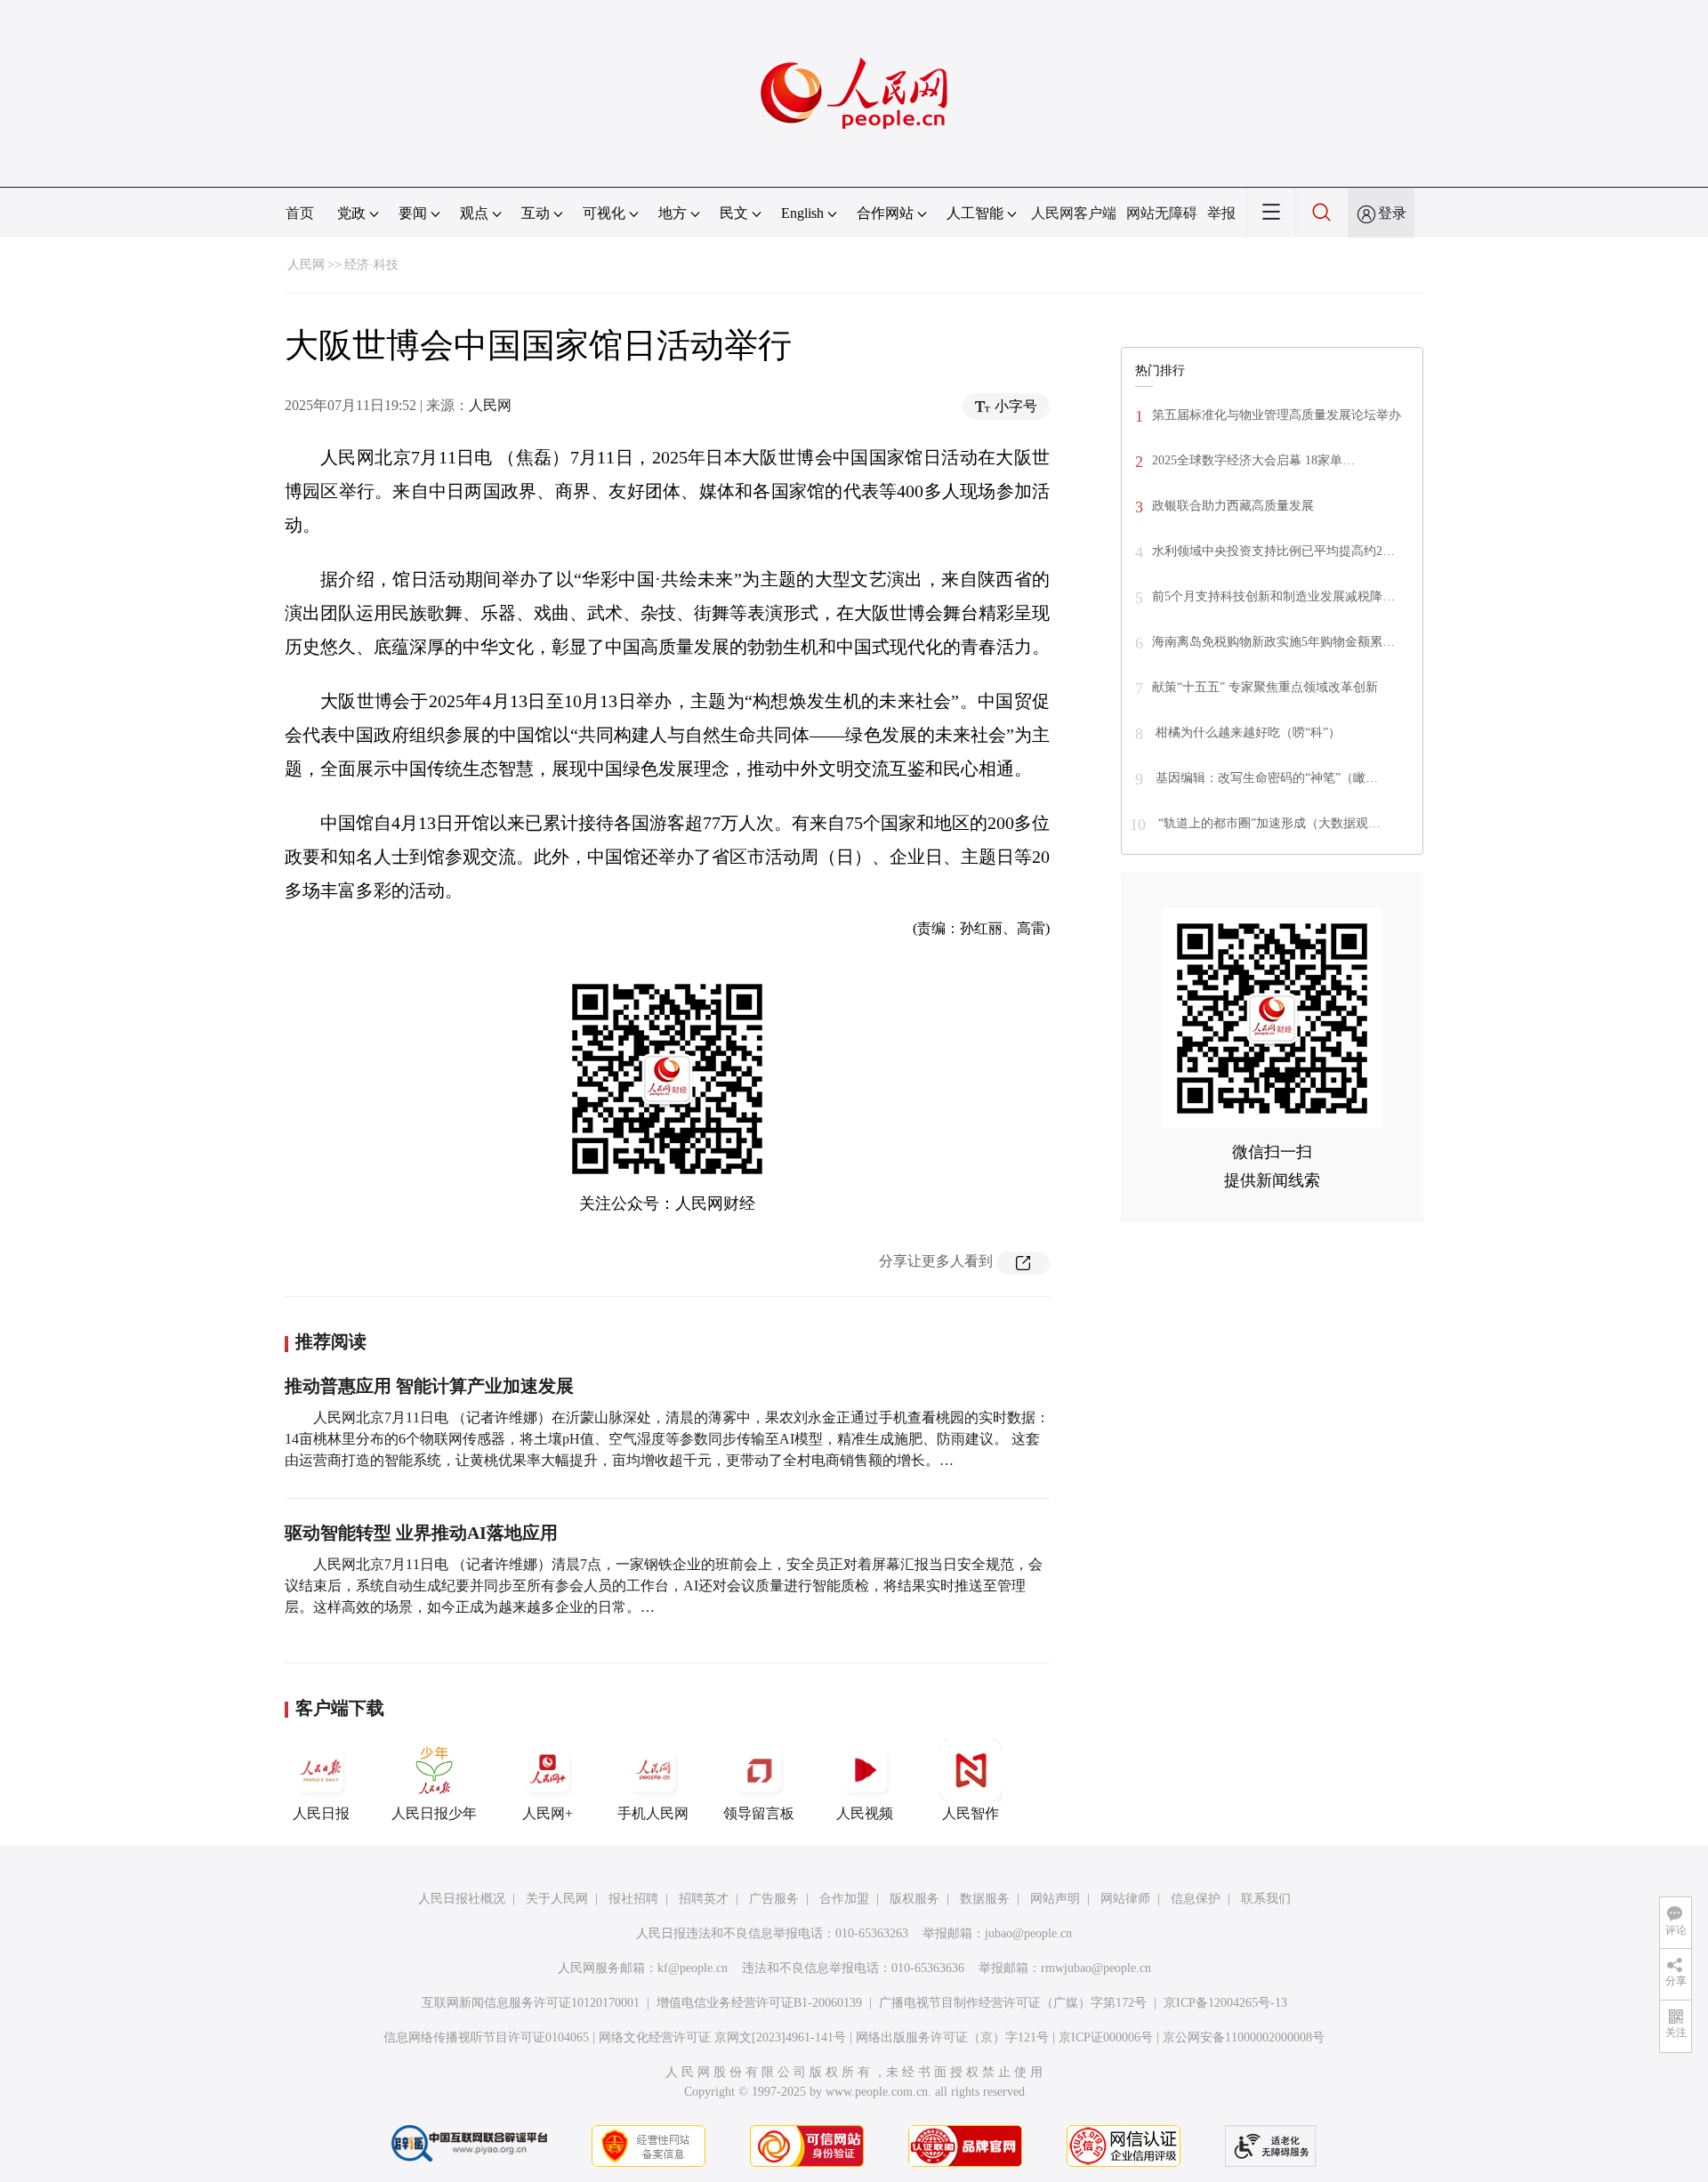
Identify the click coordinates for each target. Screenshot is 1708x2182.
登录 (1392, 213)
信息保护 (1196, 1899)
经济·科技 (371, 265)
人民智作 (971, 1813)
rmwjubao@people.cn (1096, 1968)
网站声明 (1055, 1899)
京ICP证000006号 (1106, 2037)
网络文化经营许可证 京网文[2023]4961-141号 (722, 2037)
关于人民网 (557, 1899)
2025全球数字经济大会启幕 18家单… (1253, 460)
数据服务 (985, 1899)
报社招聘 (633, 1899)
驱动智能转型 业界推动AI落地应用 (421, 1533)
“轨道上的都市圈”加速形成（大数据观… (1268, 823)
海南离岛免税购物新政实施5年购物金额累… (1273, 642)
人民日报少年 (434, 1813)
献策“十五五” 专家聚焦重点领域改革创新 (1265, 687)
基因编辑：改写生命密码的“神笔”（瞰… (1265, 778)
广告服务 (774, 1899)
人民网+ (548, 1813)
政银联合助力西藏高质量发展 (1233, 506)
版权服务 (914, 1899)
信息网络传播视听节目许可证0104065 (486, 2037)
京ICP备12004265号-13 (1225, 2003)
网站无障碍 (1162, 213)
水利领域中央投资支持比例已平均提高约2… (1273, 551)
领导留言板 (759, 1813)
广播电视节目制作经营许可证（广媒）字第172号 (1013, 2003)
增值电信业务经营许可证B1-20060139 (759, 2003)
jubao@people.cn (1028, 1933)
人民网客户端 (1074, 213)
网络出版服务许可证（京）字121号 (952, 2037)
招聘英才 (704, 1899)
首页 (300, 213)
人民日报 (321, 1813)
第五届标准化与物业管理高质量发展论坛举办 (1277, 415)
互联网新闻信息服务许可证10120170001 (531, 2003)
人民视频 (865, 1813)
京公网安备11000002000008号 (1244, 2037)
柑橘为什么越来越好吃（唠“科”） (1246, 733)
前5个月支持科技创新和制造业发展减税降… (1273, 596)
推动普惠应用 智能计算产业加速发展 (429, 1386)
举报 (1221, 213)
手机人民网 (653, 1813)
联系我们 (1266, 1899)
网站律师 (1125, 1899)
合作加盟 (844, 1899)
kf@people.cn (693, 1968)
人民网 (306, 265)
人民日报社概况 (462, 1899)
